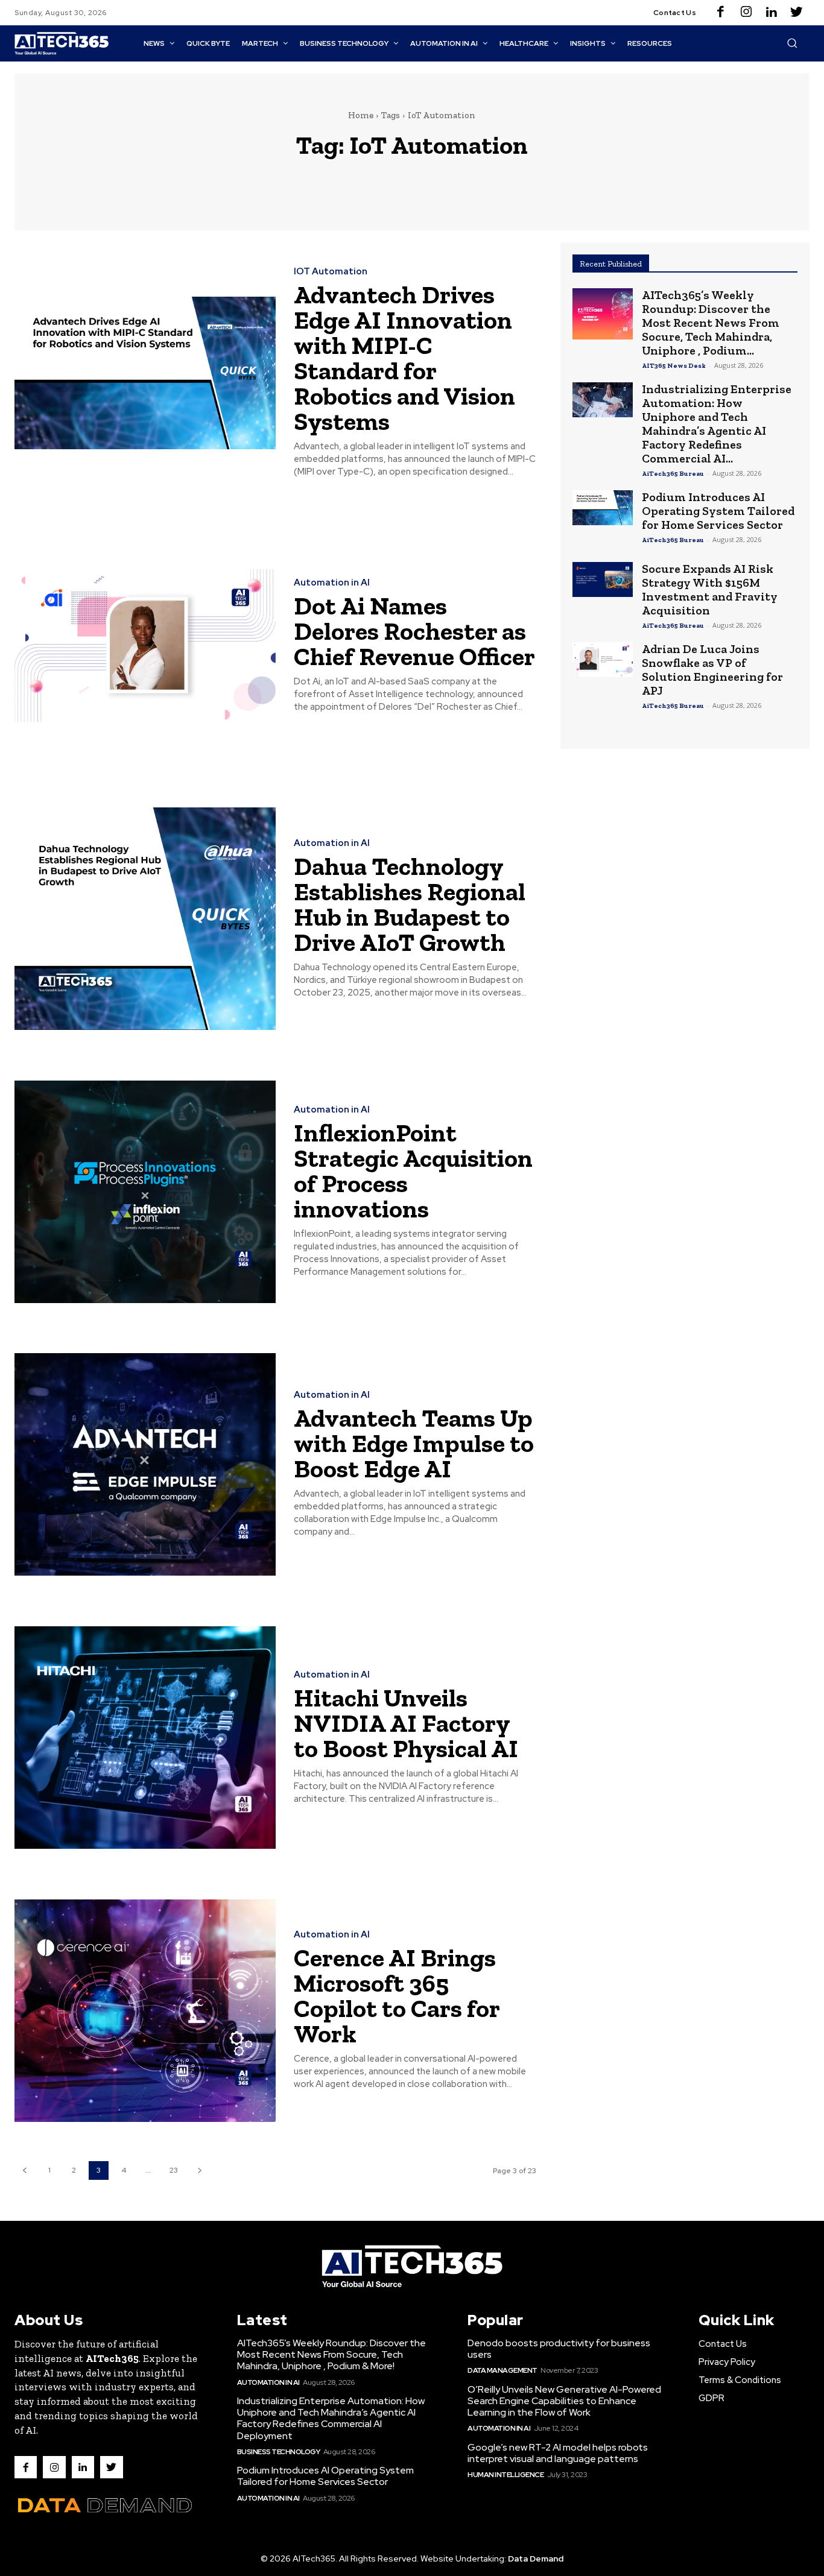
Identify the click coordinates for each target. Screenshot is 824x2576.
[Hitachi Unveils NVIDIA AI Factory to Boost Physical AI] (145, 1738)
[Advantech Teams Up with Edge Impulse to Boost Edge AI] (145, 1465)
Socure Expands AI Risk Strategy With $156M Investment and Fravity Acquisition (710, 589)
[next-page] (199, 2170)
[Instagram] (746, 13)
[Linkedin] (772, 13)
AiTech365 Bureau (673, 474)
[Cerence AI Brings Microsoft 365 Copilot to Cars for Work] (145, 2011)
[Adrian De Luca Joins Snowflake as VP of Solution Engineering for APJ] (603, 660)
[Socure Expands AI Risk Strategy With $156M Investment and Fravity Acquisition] (603, 579)
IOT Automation (331, 272)
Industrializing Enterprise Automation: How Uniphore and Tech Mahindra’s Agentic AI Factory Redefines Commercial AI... (717, 424)
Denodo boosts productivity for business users (559, 2349)
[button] (792, 43)
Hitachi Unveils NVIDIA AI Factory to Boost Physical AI (406, 1723)
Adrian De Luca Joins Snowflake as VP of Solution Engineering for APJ (712, 670)
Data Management (502, 2370)
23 (174, 2170)
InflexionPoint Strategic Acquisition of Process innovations (413, 1171)
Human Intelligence (505, 2475)
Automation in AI (332, 583)
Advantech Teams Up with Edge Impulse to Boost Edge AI (414, 1443)
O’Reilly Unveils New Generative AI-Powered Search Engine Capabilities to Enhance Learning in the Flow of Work (564, 2401)
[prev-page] (24, 2170)
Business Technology (279, 2452)
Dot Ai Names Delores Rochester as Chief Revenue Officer (414, 631)
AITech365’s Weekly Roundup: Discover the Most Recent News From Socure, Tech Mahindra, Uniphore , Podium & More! (331, 2354)
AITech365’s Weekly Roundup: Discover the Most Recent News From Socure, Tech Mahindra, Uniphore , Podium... (711, 323)
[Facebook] (721, 13)
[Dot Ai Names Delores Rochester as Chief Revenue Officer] (145, 646)
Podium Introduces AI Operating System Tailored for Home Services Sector (718, 511)
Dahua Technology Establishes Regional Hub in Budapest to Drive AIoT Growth (410, 904)
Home (361, 115)
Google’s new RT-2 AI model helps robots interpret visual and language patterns (558, 2453)
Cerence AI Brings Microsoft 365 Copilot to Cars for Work (397, 1996)
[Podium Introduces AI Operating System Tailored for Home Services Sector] (603, 508)
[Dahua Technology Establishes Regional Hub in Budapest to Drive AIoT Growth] (145, 919)
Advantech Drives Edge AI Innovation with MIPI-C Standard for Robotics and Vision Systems (404, 358)
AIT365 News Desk (674, 366)
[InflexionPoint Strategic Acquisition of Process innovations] (145, 1192)
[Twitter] (797, 13)
